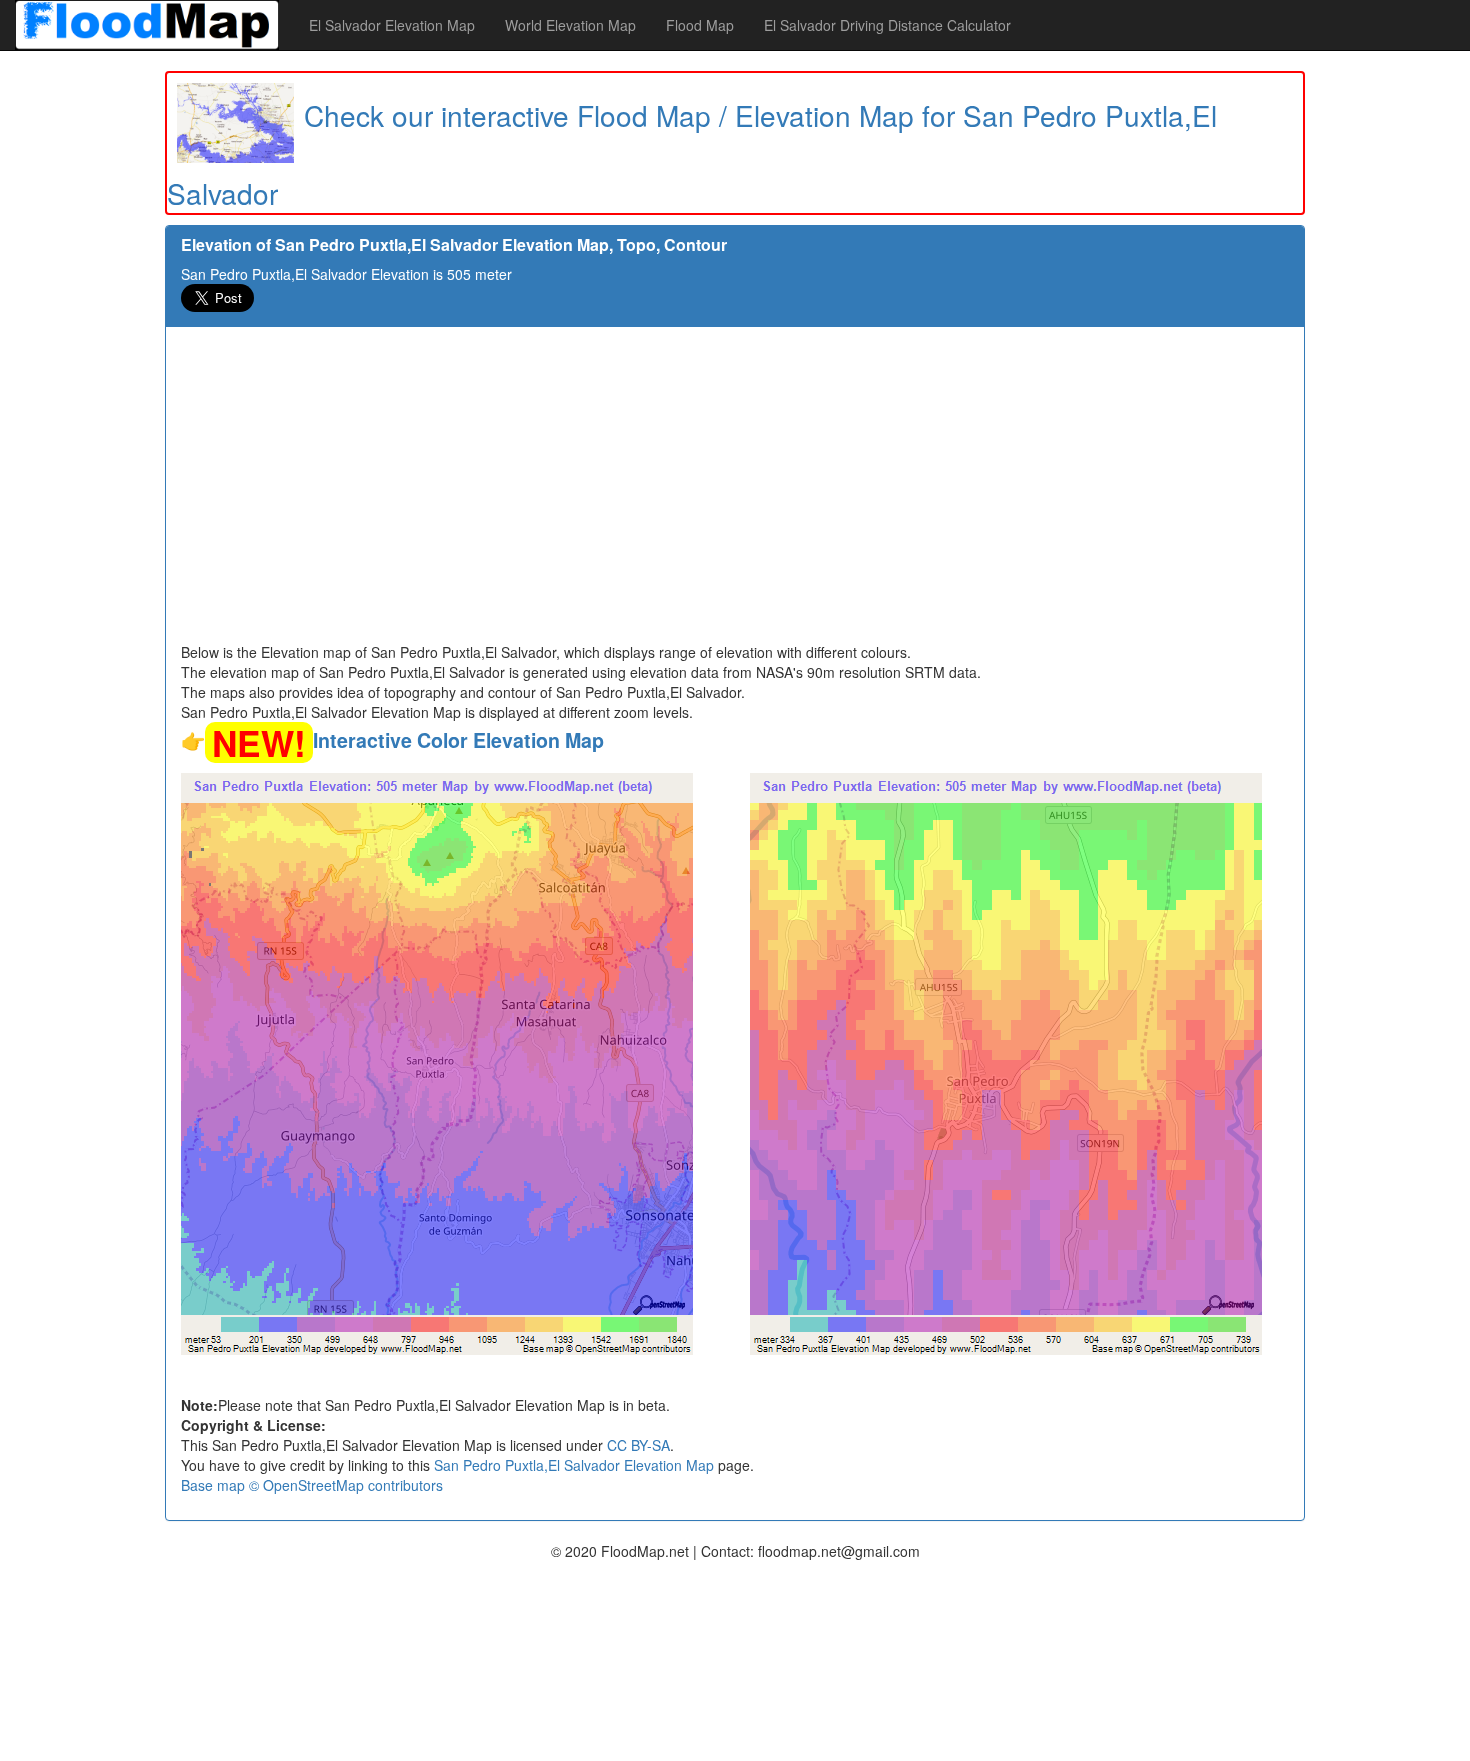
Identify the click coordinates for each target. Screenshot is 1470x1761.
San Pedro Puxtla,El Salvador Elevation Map (574, 1465)
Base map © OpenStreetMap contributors (312, 1485)
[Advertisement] (735, 492)
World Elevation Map (570, 25)
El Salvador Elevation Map (392, 25)
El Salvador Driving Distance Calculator (887, 25)
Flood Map (700, 25)
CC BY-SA (638, 1445)
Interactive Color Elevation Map (458, 740)
